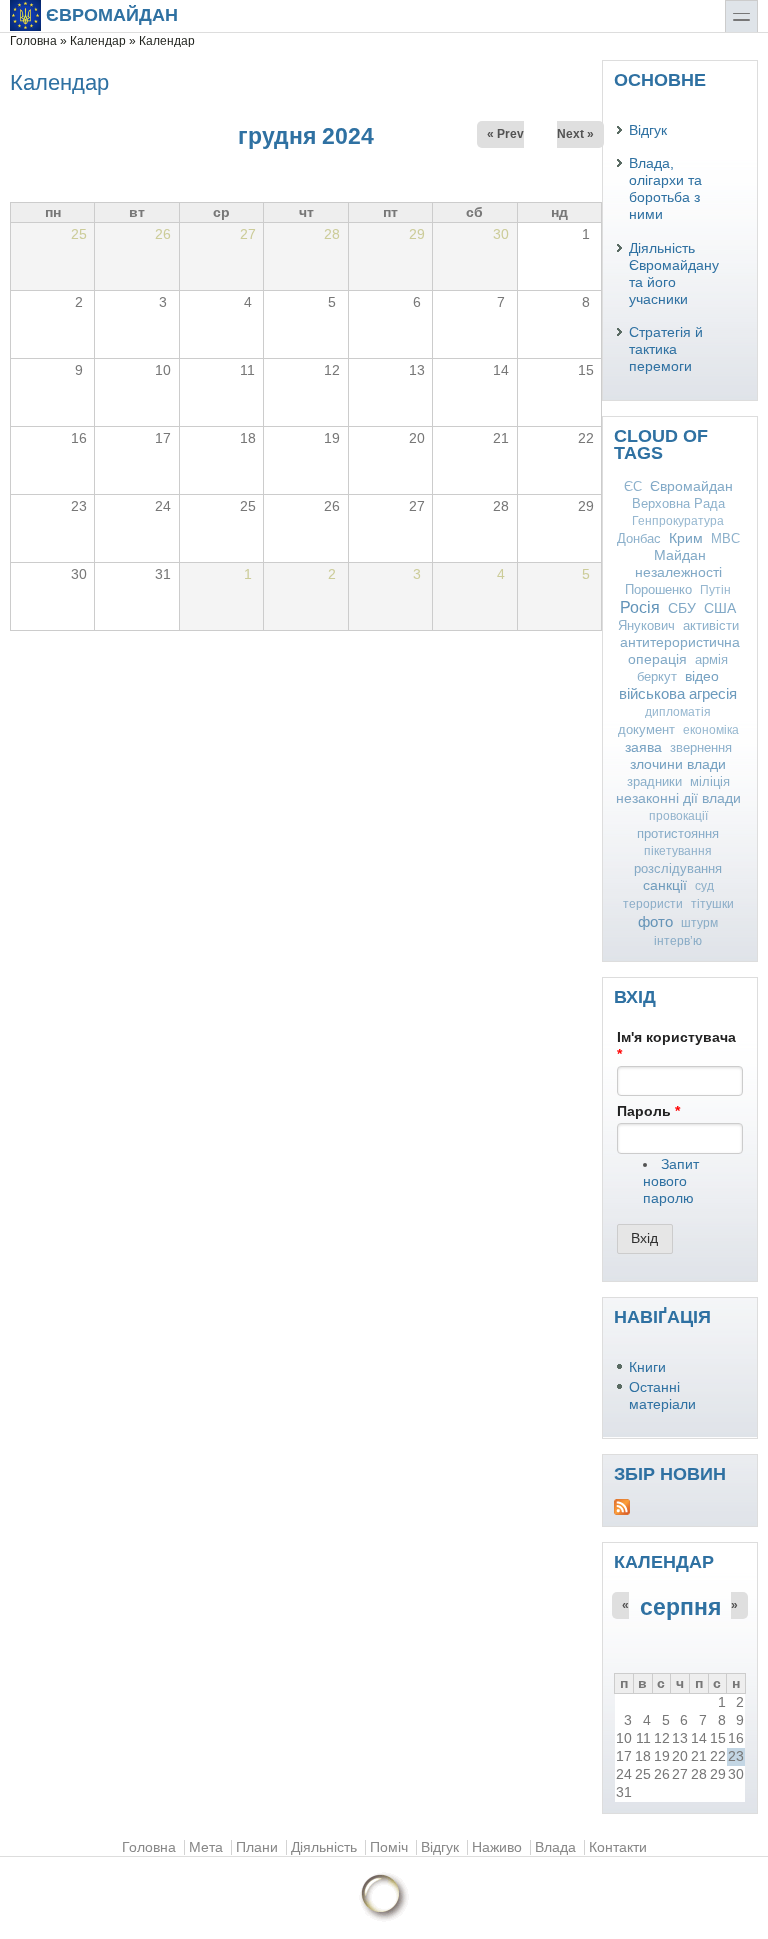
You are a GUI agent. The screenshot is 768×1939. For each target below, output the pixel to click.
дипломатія (678, 712)
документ (646, 729)
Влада (555, 1847)
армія (711, 659)
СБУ (682, 608)
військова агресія (678, 693)
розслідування (678, 868)
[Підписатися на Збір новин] (680, 1507)
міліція (710, 781)
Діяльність (324, 1847)
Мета (206, 1847)
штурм (699, 923)
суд (704, 886)
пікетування (678, 851)
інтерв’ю (678, 941)
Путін (715, 590)
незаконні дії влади (678, 798)
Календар (98, 41)
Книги (647, 1367)
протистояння (678, 833)
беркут (657, 676)
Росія (640, 607)
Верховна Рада (678, 503)
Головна (33, 41)
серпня (680, 1607)
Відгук (648, 130)
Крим (686, 538)
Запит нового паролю (671, 1181)
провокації (678, 816)
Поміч (389, 1847)
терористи (653, 904)
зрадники (654, 781)
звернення (701, 747)
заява (643, 747)
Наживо (497, 1847)
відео (702, 676)
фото (655, 921)
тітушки (712, 904)
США (720, 608)
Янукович (646, 625)
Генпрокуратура (678, 521)
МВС (725, 538)
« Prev (505, 134)
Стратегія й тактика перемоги (666, 349)
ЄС (633, 486)
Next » (575, 134)
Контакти (618, 1847)
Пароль (648, 1111)
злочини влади (678, 764)
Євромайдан (112, 15)
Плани (257, 1847)
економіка (711, 730)
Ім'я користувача (676, 1046)
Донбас (639, 538)
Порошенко (658, 589)
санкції (665, 885)
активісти (711, 625)
